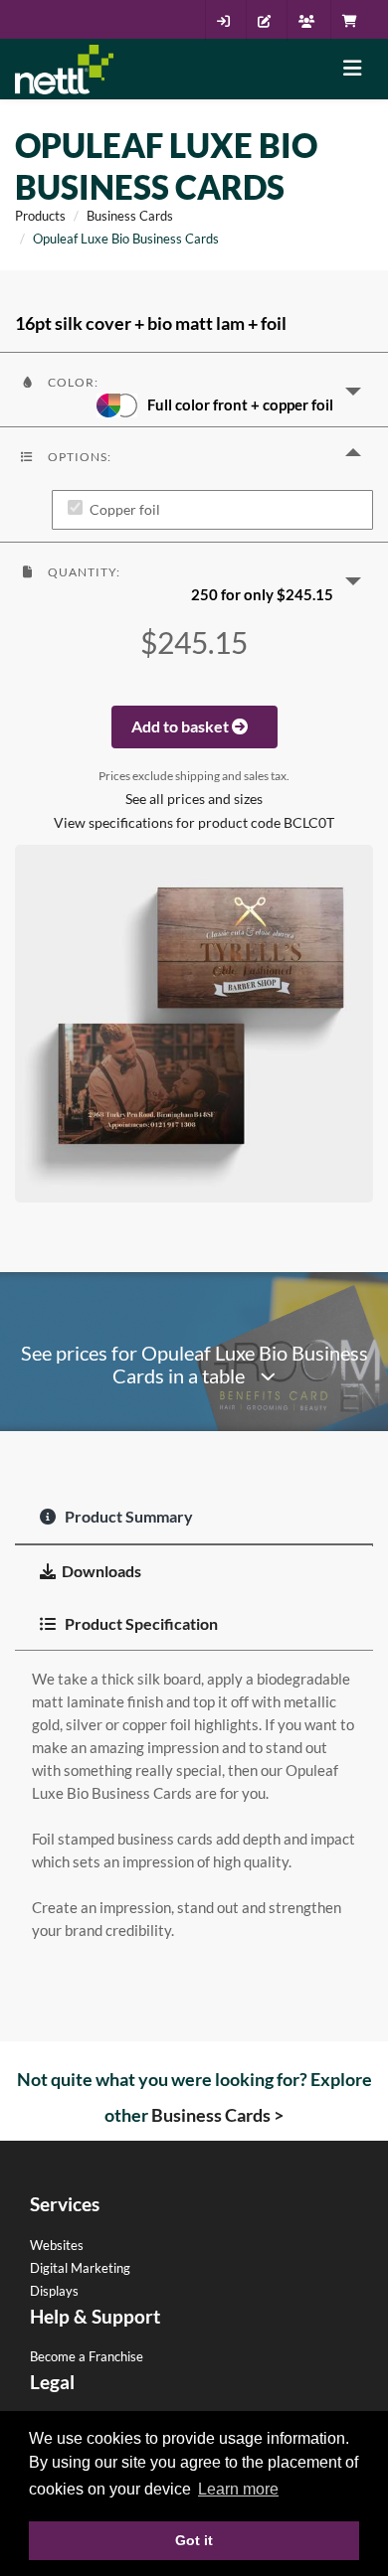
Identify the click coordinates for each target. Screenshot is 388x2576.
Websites (57, 2245)
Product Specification (140, 1623)
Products (40, 216)
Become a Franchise (87, 2356)
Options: (78, 457)
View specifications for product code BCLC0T (194, 823)
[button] (194, 390)
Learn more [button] (238, 2489)
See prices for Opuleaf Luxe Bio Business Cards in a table (194, 1365)
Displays (54, 2291)
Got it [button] (194, 2540)
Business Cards (130, 216)
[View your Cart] (355, 21)
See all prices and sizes (194, 799)
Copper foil (125, 510)
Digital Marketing (80, 2268)
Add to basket (182, 726)
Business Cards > (217, 2115)
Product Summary (127, 1516)
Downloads (101, 1571)
